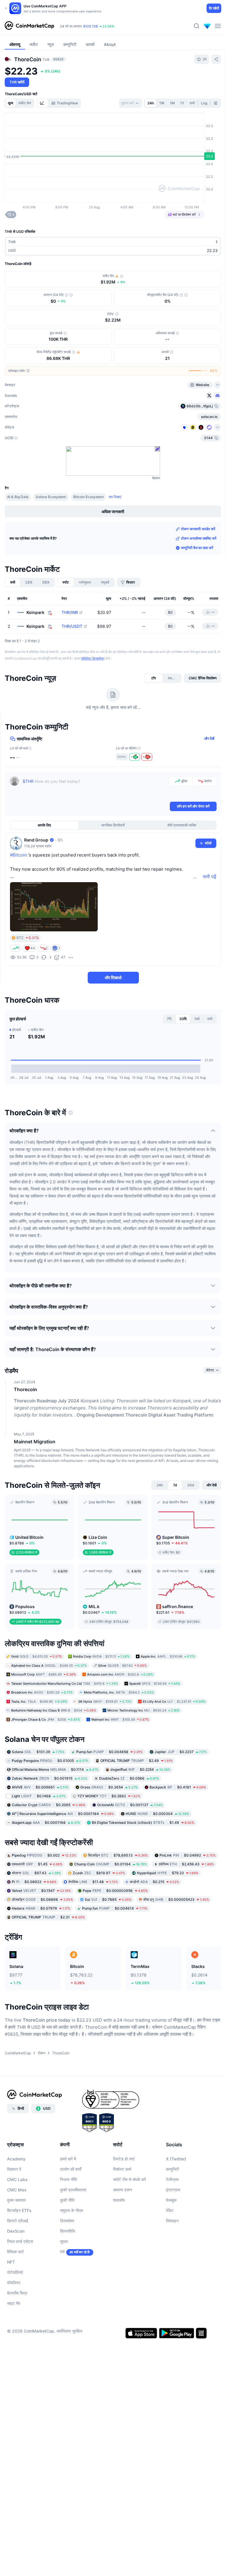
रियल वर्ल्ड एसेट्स (20, 2241)
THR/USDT (72, 626)
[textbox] (95, 788)
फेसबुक (171, 2200)
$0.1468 (39, 1796)
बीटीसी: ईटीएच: (89, 26)
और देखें (209, 738)
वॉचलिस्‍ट (14, 2283)
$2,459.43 (186, 1864)
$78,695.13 (118, 1855)
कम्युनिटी (172, 2169)
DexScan (16, 2231)
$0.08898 (42, 1899)
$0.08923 (34, 1881)
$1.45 (37, 1864)
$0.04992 (188, 1855)
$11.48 (93, 1881)
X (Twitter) (176, 2159)
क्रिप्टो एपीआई (18, 2221)
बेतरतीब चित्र (17, 2293)
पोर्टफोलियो (15, 2272)
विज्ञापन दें (14, 2169)
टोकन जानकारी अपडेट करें (198, 529)
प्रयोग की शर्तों (71, 2169)
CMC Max (17, 2190)
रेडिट (170, 2210)
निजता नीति (69, 2179)
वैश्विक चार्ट (15, 2252)
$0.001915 (50, 1778)
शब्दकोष (119, 2200)
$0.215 (154, 1881)
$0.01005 (50, 1761)
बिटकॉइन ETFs (19, 2210)
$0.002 (44, 1855)
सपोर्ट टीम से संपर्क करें (129, 2179)
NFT (11, 2262)
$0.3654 (109, 1787)
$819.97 (99, 1873)
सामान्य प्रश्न (123, 2190)
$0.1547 (41, 1890)
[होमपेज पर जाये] (29, 26)
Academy (16, 2159)
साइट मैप (14, 2303)
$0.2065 (49, 1805)
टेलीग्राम (172, 2179)
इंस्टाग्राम (173, 2190)
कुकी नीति (67, 2200)
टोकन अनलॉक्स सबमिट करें (199, 538)
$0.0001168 (46, 1823)
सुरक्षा (64, 2241)
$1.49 (143, 1823)
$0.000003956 (115, 1890)
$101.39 (38, 1752)
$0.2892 (109, 1796)
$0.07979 (41, 1908)
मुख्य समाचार (16, 2200)
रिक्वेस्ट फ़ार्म (122, 2169)
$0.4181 (178, 1787)
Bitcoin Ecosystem (89, 497)
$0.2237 (181, 1752)
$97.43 (36, 1873)
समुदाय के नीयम (72, 2210)
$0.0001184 (63, 1814)
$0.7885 (108, 1899)
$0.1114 (55, 1769)
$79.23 (168, 1873)
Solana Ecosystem (51, 497)
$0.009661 (40, 1787)
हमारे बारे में (68, 2159)
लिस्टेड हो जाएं (124, 2159)
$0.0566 (129, 1778)
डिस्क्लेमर (67, 2221)
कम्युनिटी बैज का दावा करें (197, 548)
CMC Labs (17, 2179)
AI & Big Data (18, 497)
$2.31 (48, 1917)
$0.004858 (109, 1752)
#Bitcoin (19, 855)
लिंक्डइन (172, 2221)
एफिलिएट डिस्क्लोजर (93, 658)
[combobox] (130, 103)
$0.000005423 (176, 1899)
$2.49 (137, 1761)
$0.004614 (115, 1908)
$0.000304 (157, 1814)
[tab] (43, 103)
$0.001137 (130, 1805)
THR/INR (70, 612)
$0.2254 (140, 1769)
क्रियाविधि (68, 2231)
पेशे (62, 2252)
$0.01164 (110, 1864)
